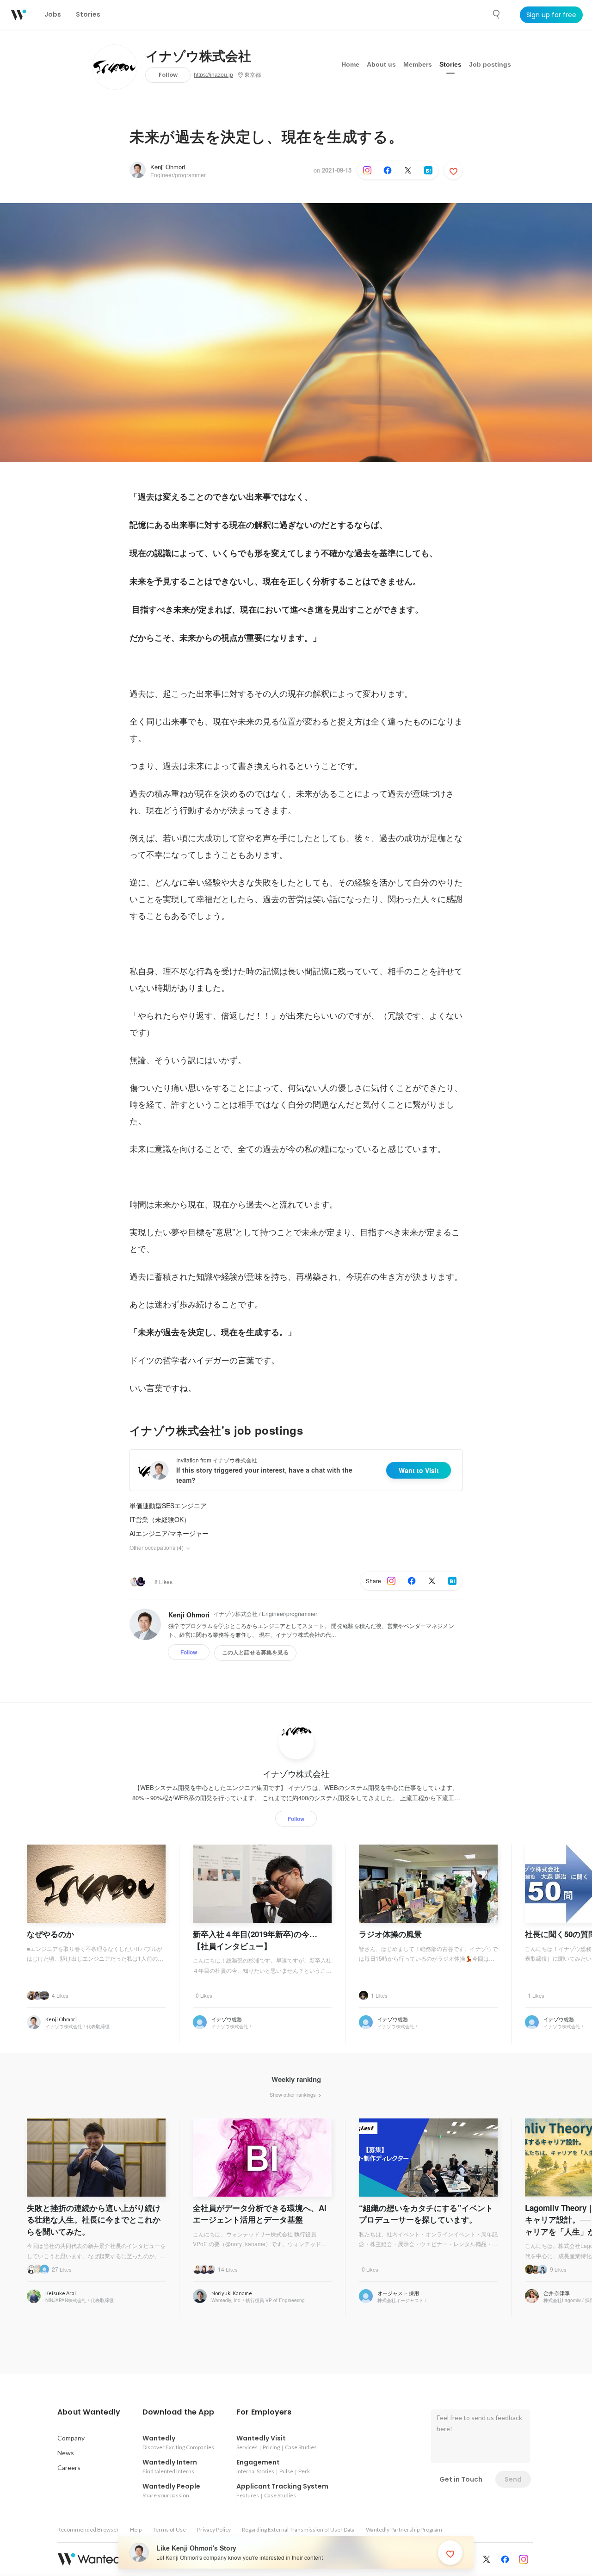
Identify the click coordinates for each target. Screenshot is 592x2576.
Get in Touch (461, 2479)
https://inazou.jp (213, 75)
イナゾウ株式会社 (198, 56)
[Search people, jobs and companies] (497, 14)
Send (513, 2479)
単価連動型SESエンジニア (168, 1505)
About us (381, 64)
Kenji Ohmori (168, 167)
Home (350, 64)
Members (418, 64)
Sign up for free (551, 15)
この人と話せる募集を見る (255, 1653)
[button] (89, 2412)
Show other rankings (293, 2094)
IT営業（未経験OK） (160, 1519)
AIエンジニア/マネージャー (169, 1533)
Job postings (490, 64)
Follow (168, 75)
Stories (450, 64)
